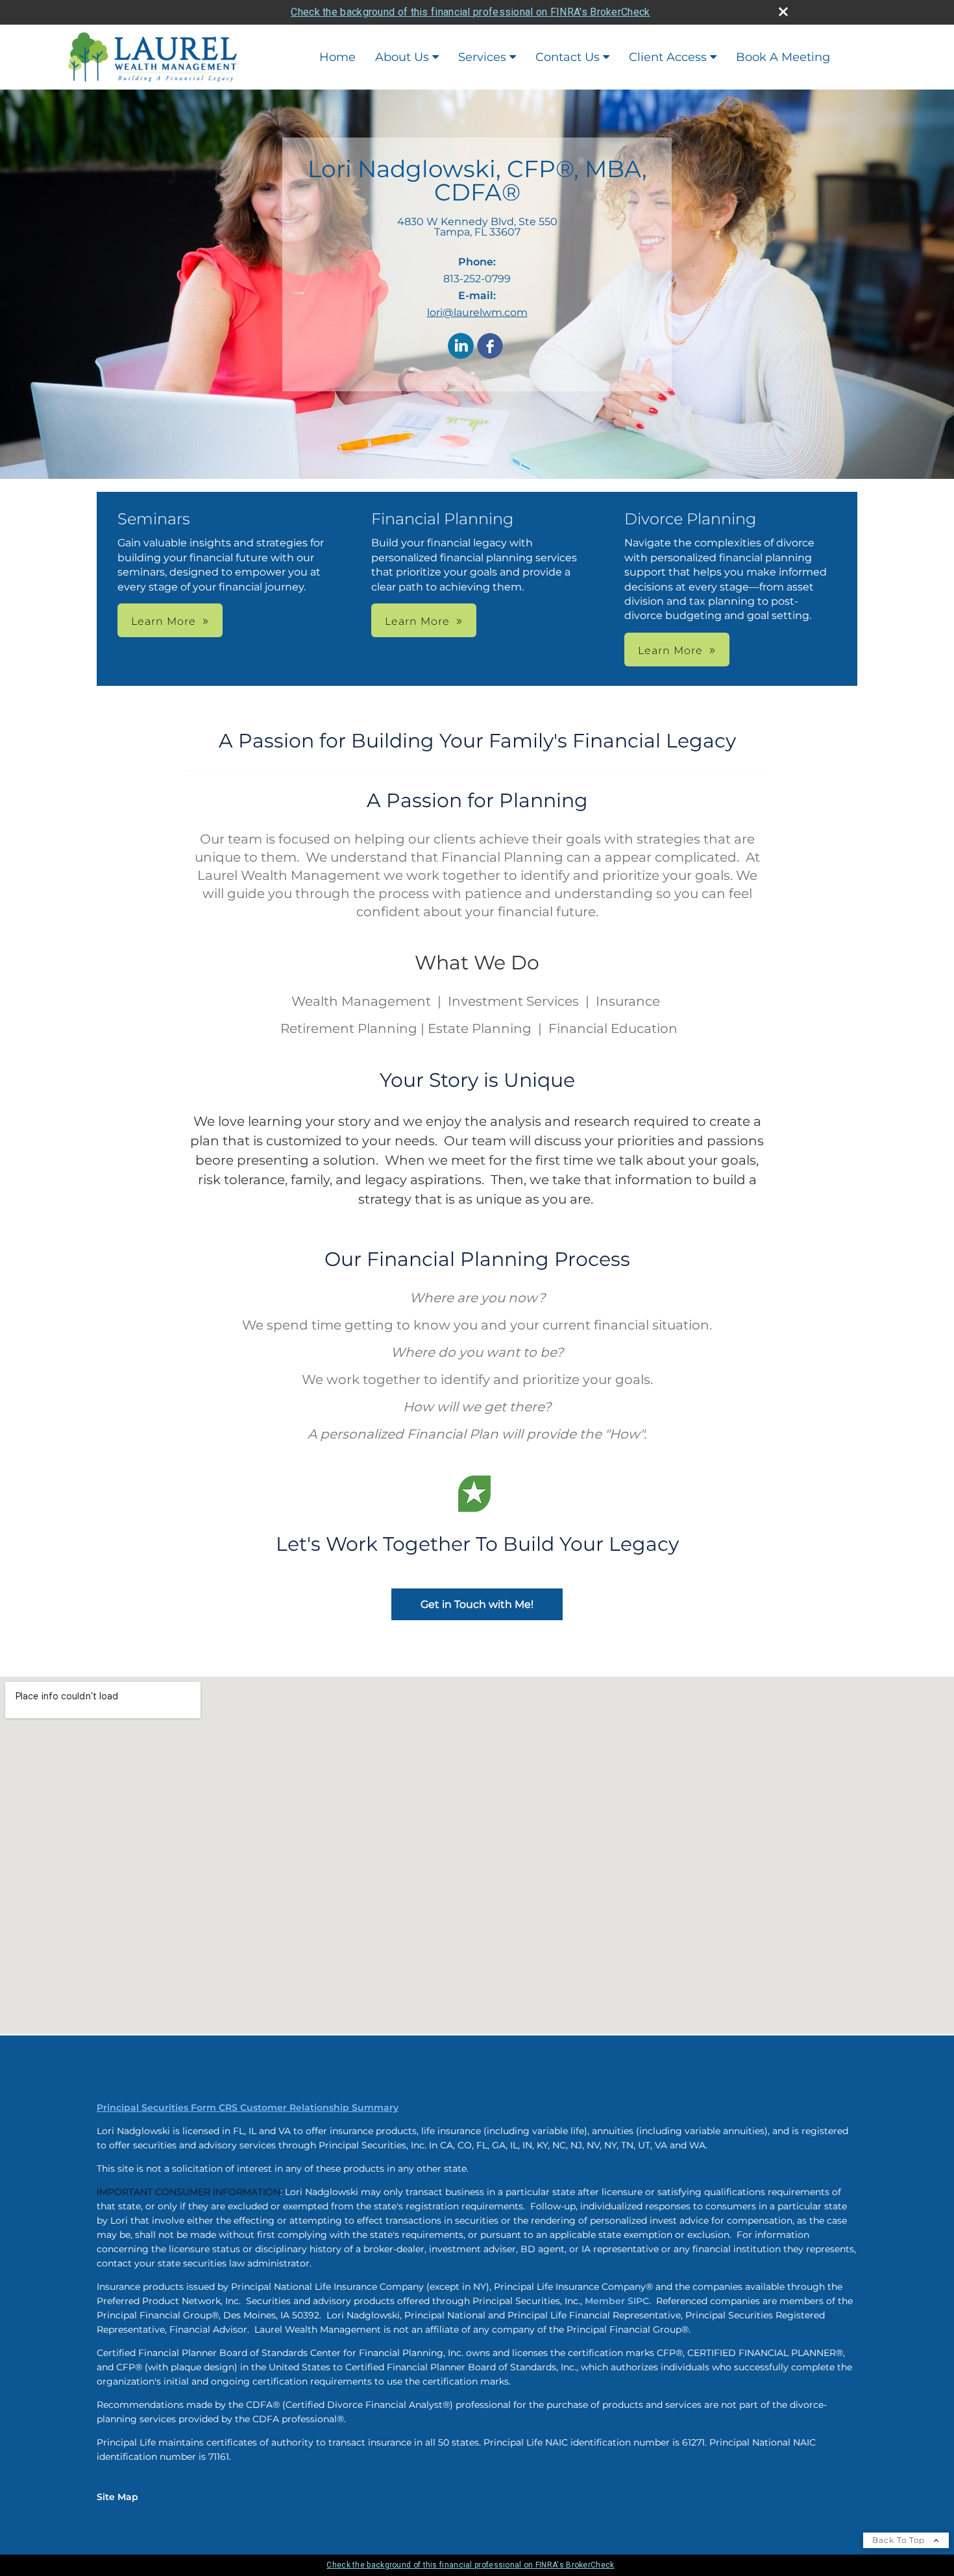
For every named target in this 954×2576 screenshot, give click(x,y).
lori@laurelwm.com (477, 312)
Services (482, 57)
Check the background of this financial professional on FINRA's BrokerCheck (470, 12)
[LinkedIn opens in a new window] (461, 347)
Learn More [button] (164, 621)
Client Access (668, 57)
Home (337, 57)
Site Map (117, 2497)
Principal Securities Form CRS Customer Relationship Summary (248, 2108)
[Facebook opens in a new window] (490, 347)
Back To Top (900, 2540)
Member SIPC (617, 2301)
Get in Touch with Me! (477, 1604)
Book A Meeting (783, 57)
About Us (402, 57)
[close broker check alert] (783, 12)
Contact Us (568, 57)
